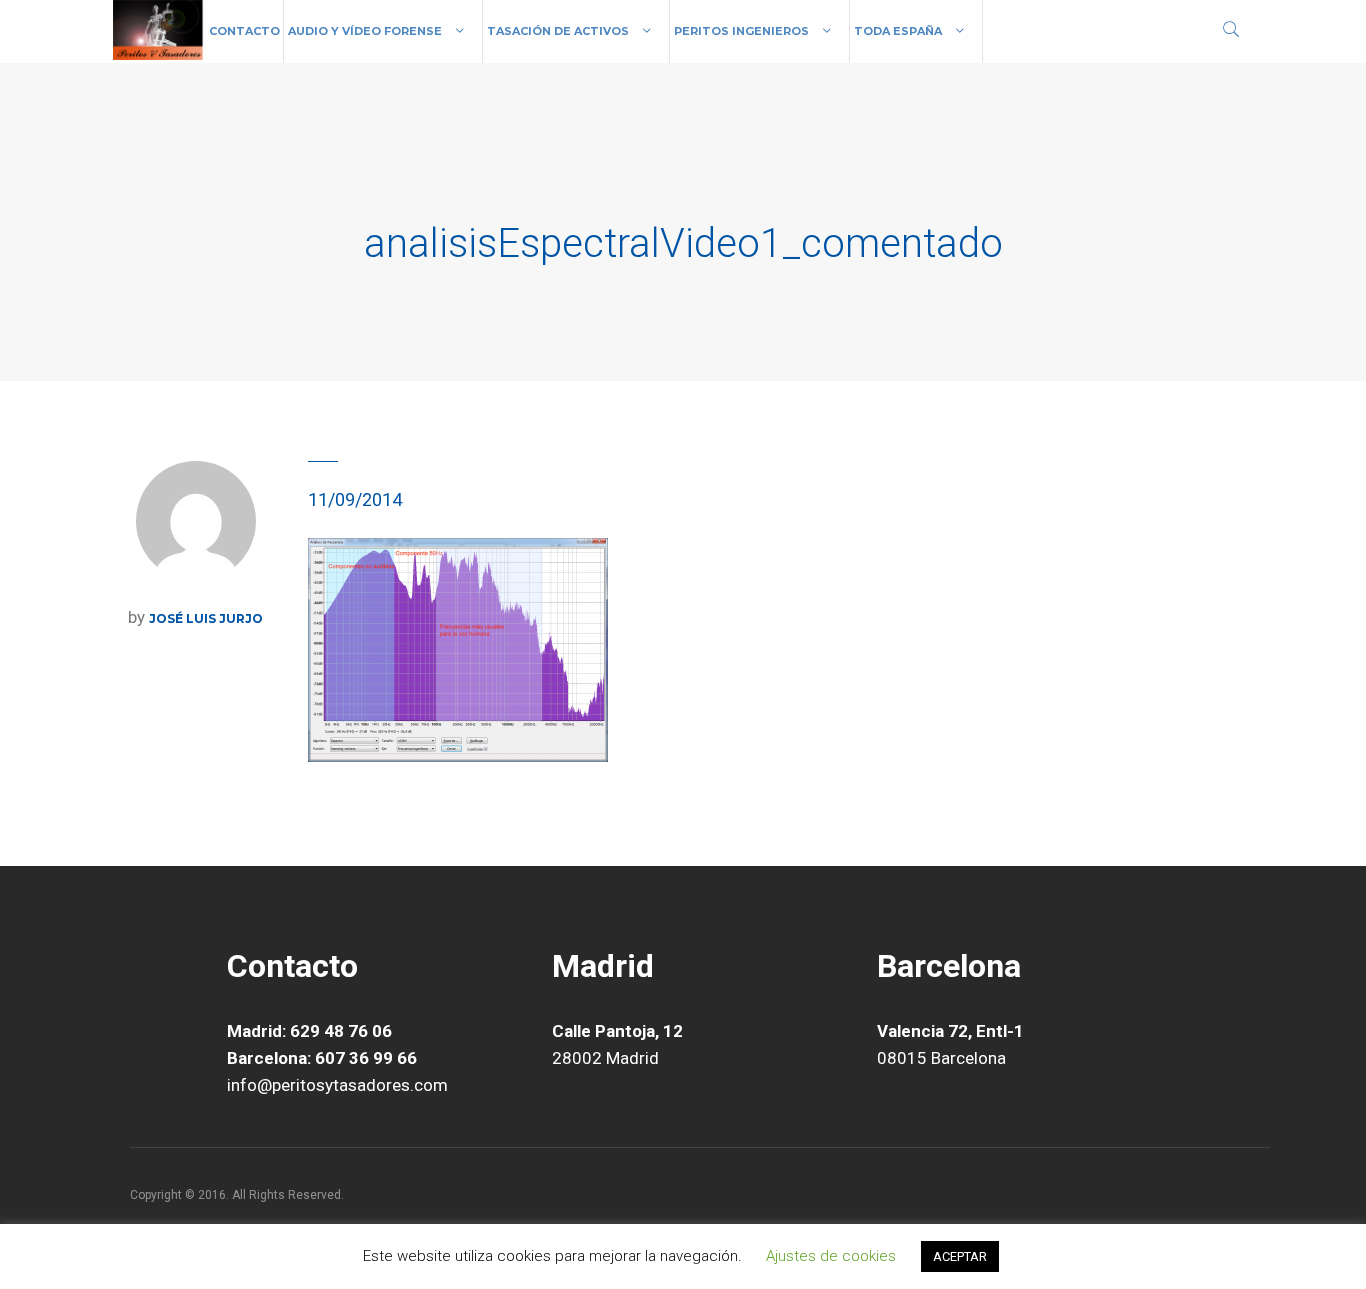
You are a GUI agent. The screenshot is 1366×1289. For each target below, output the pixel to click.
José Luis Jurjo (206, 618)
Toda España (898, 31)
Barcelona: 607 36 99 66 (322, 1058)
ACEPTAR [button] (960, 1256)
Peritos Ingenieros (741, 31)
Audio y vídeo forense (365, 31)
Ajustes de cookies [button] (831, 1256)
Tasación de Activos (558, 31)
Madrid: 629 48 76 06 (309, 1031)
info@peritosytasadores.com (337, 1085)
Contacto (244, 31)
